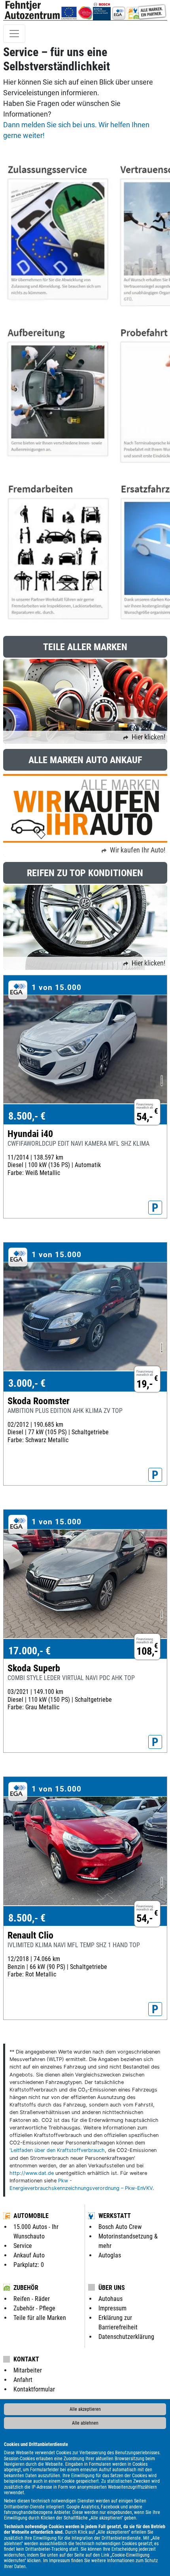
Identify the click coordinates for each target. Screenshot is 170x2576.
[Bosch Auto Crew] (102, 10)
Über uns (112, 2288)
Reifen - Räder (32, 2299)
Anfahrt (23, 2380)
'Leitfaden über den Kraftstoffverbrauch (57, 2150)
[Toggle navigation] (14, 34)
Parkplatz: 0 (29, 2265)
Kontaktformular (34, 2389)
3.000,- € (27, 1383)
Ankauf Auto (29, 2255)
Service (23, 2246)
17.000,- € (29, 1651)
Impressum (59, 2561)
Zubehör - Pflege (34, 2308)
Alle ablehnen (85, 2423)
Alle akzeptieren (85, 2409)
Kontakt (26, 2359)
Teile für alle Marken (40, 2318)
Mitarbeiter (28, 2370)
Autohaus (110, 2299)
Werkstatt (115, 2216)
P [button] (155, 1208)
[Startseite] (32, 10)
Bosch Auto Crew (120, 2227)
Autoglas (110, 2255)
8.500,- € (27, 1116)
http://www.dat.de (32, 2173)
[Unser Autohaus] (77, 10)
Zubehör (26, 2288)
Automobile (31, 2216)
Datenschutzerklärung (126, 2337)
